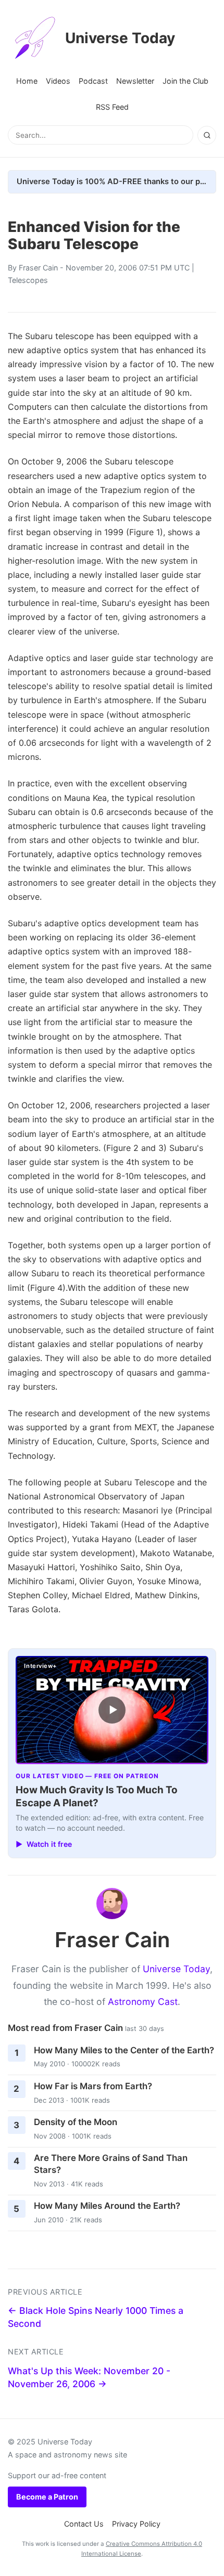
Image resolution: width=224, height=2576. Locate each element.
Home (27, 81)
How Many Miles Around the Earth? (107, 2206)
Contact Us (84, 2524)
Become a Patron (47, 2497)
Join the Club (185, 81)
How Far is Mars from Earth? (93, 2086)
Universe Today (120, 38)
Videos (58, 81)
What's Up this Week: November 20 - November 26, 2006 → (89, 2377)
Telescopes (28, 280)
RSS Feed (112, 107)
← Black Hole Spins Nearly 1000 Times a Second (96, 2317)
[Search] (207, 135)
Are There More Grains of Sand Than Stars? (111, 2164)
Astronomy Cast (143, 2002)
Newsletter (135, 81)
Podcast (93, 81)
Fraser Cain (38, 268)
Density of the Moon (76, 2122)
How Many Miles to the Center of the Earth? (124, 2050)
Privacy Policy (136, 2524)
